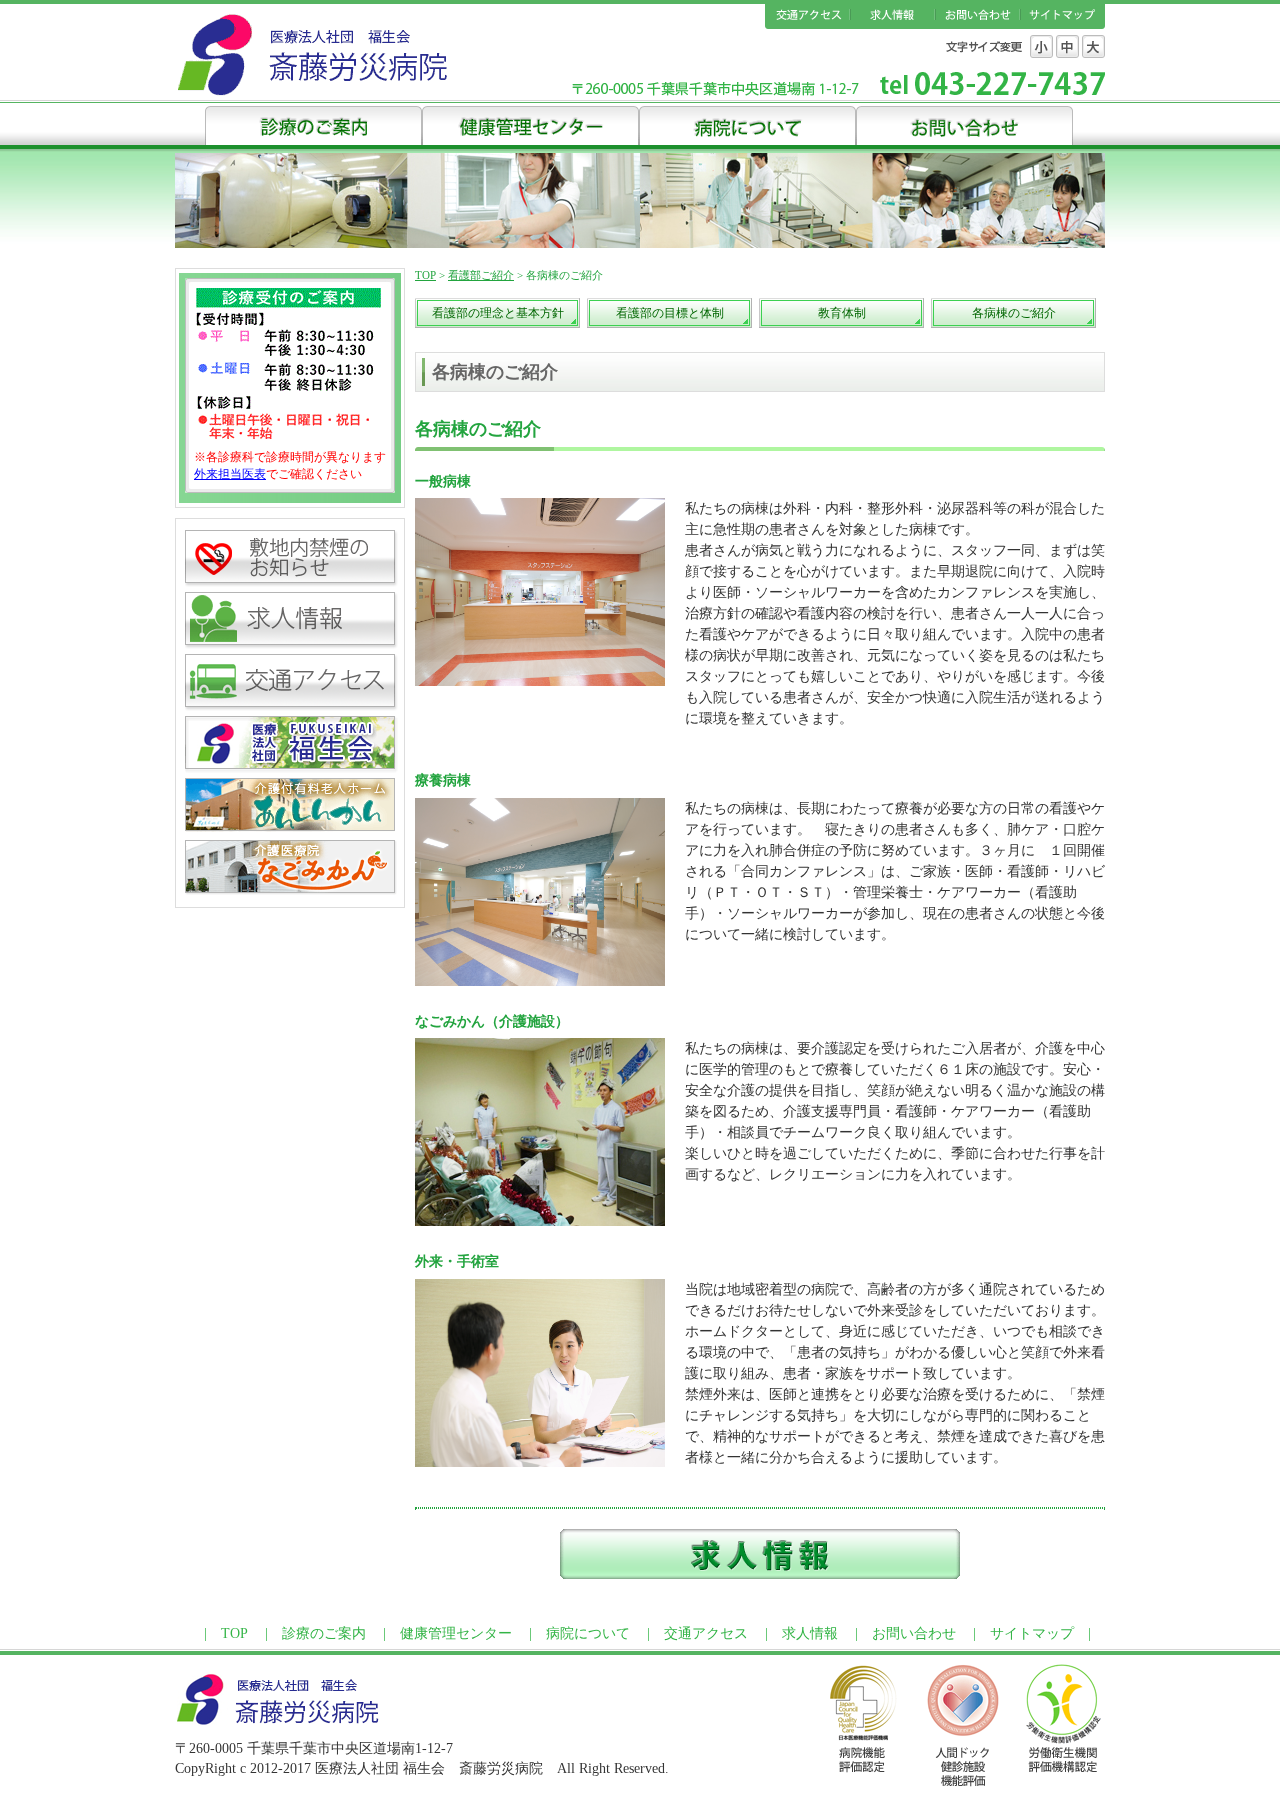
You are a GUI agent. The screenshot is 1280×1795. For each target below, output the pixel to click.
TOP (425, 275)
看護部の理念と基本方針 (498, 313)
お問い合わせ (977, 16)
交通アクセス (807, 16)
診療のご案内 (313, 125)
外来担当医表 (230, 474)
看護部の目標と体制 (670, 313)
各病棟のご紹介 (1014, 313)
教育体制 (842, 313)
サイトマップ (1062, 16)
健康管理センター (530, 125)
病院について (747, 125)
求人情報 (892, 16)
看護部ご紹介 (481, 275)
